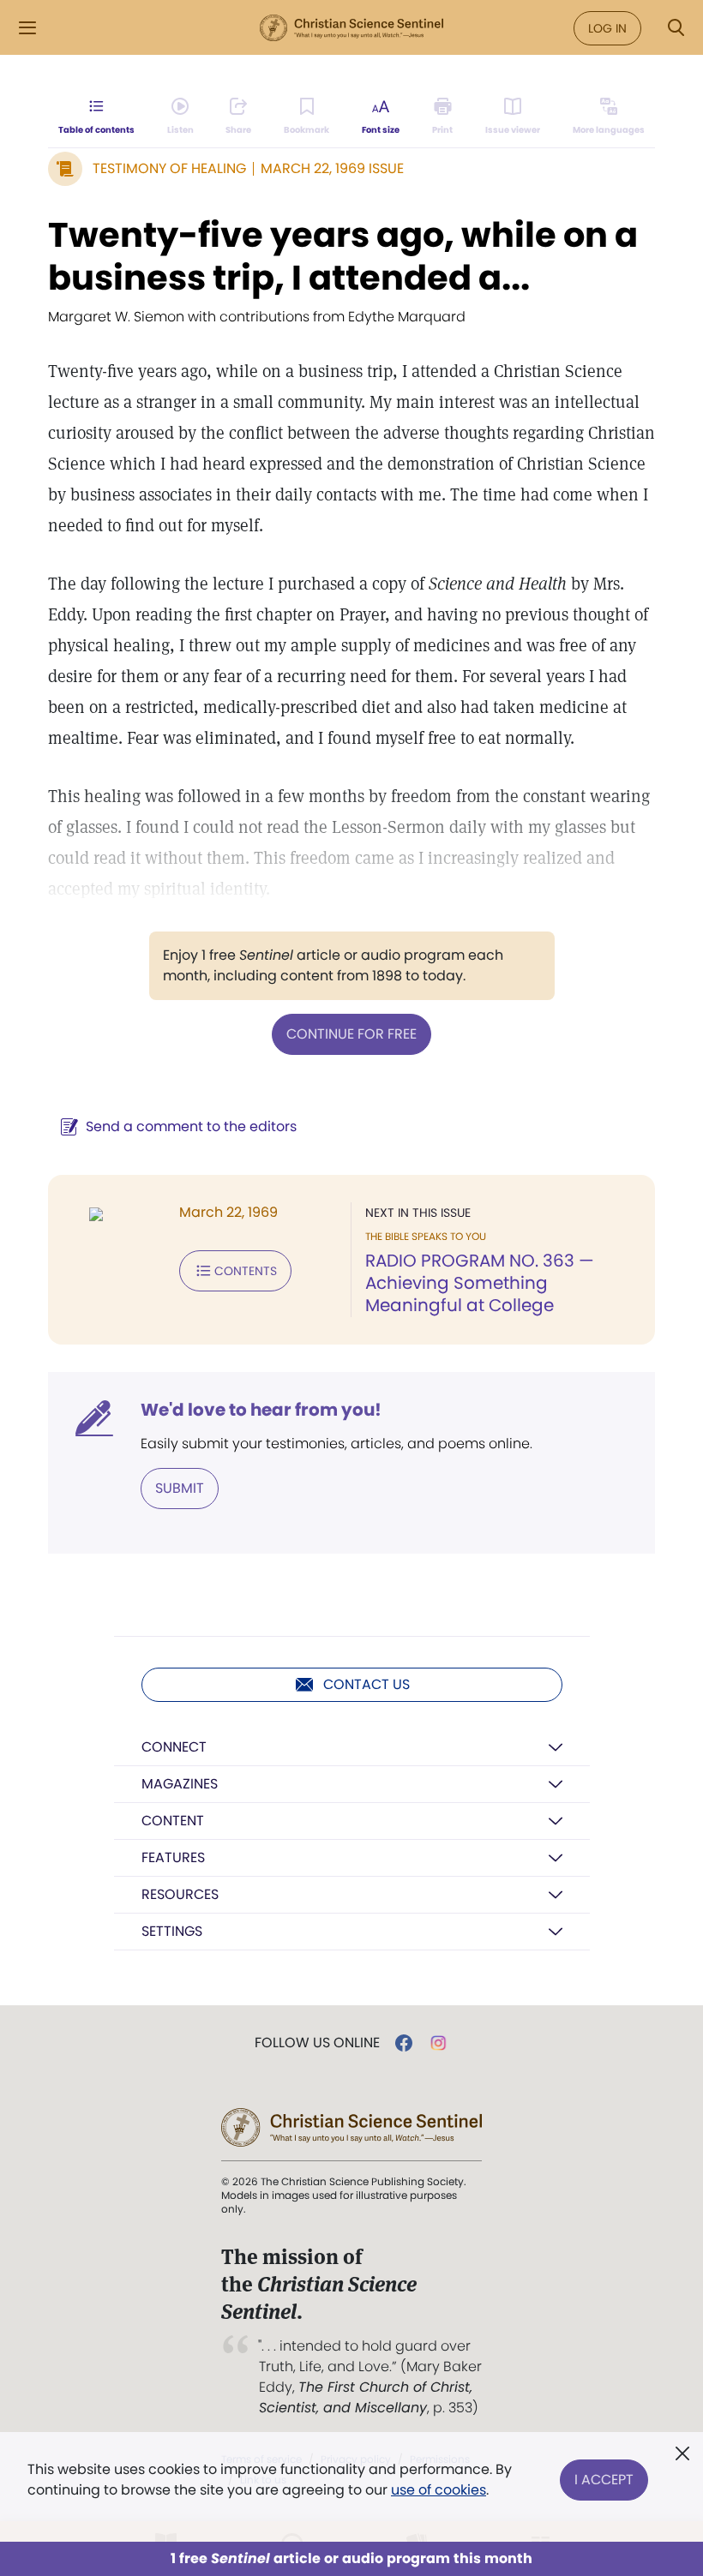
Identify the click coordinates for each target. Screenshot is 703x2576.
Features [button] (173, 1857)
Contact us (367, 1684)
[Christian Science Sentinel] (351, 28)
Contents (246, 1271)
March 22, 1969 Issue (332, 168)
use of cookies (439, 2490)
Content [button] (173, 1821)
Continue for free (351, 1034)
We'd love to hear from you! (261, 1410)
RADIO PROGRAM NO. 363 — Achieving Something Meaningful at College (480, 1283)
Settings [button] (172, 1931)
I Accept (604, 2480)
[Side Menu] (27, 28)
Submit (180, 1488)
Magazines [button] (180, 1784)
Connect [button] (174, 1747)
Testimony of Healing (169, 168)
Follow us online (317, 2043)
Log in (607, 28)
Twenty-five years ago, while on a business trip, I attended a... (343, 256)
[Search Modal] (676, 28)
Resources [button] (180, 1894)
